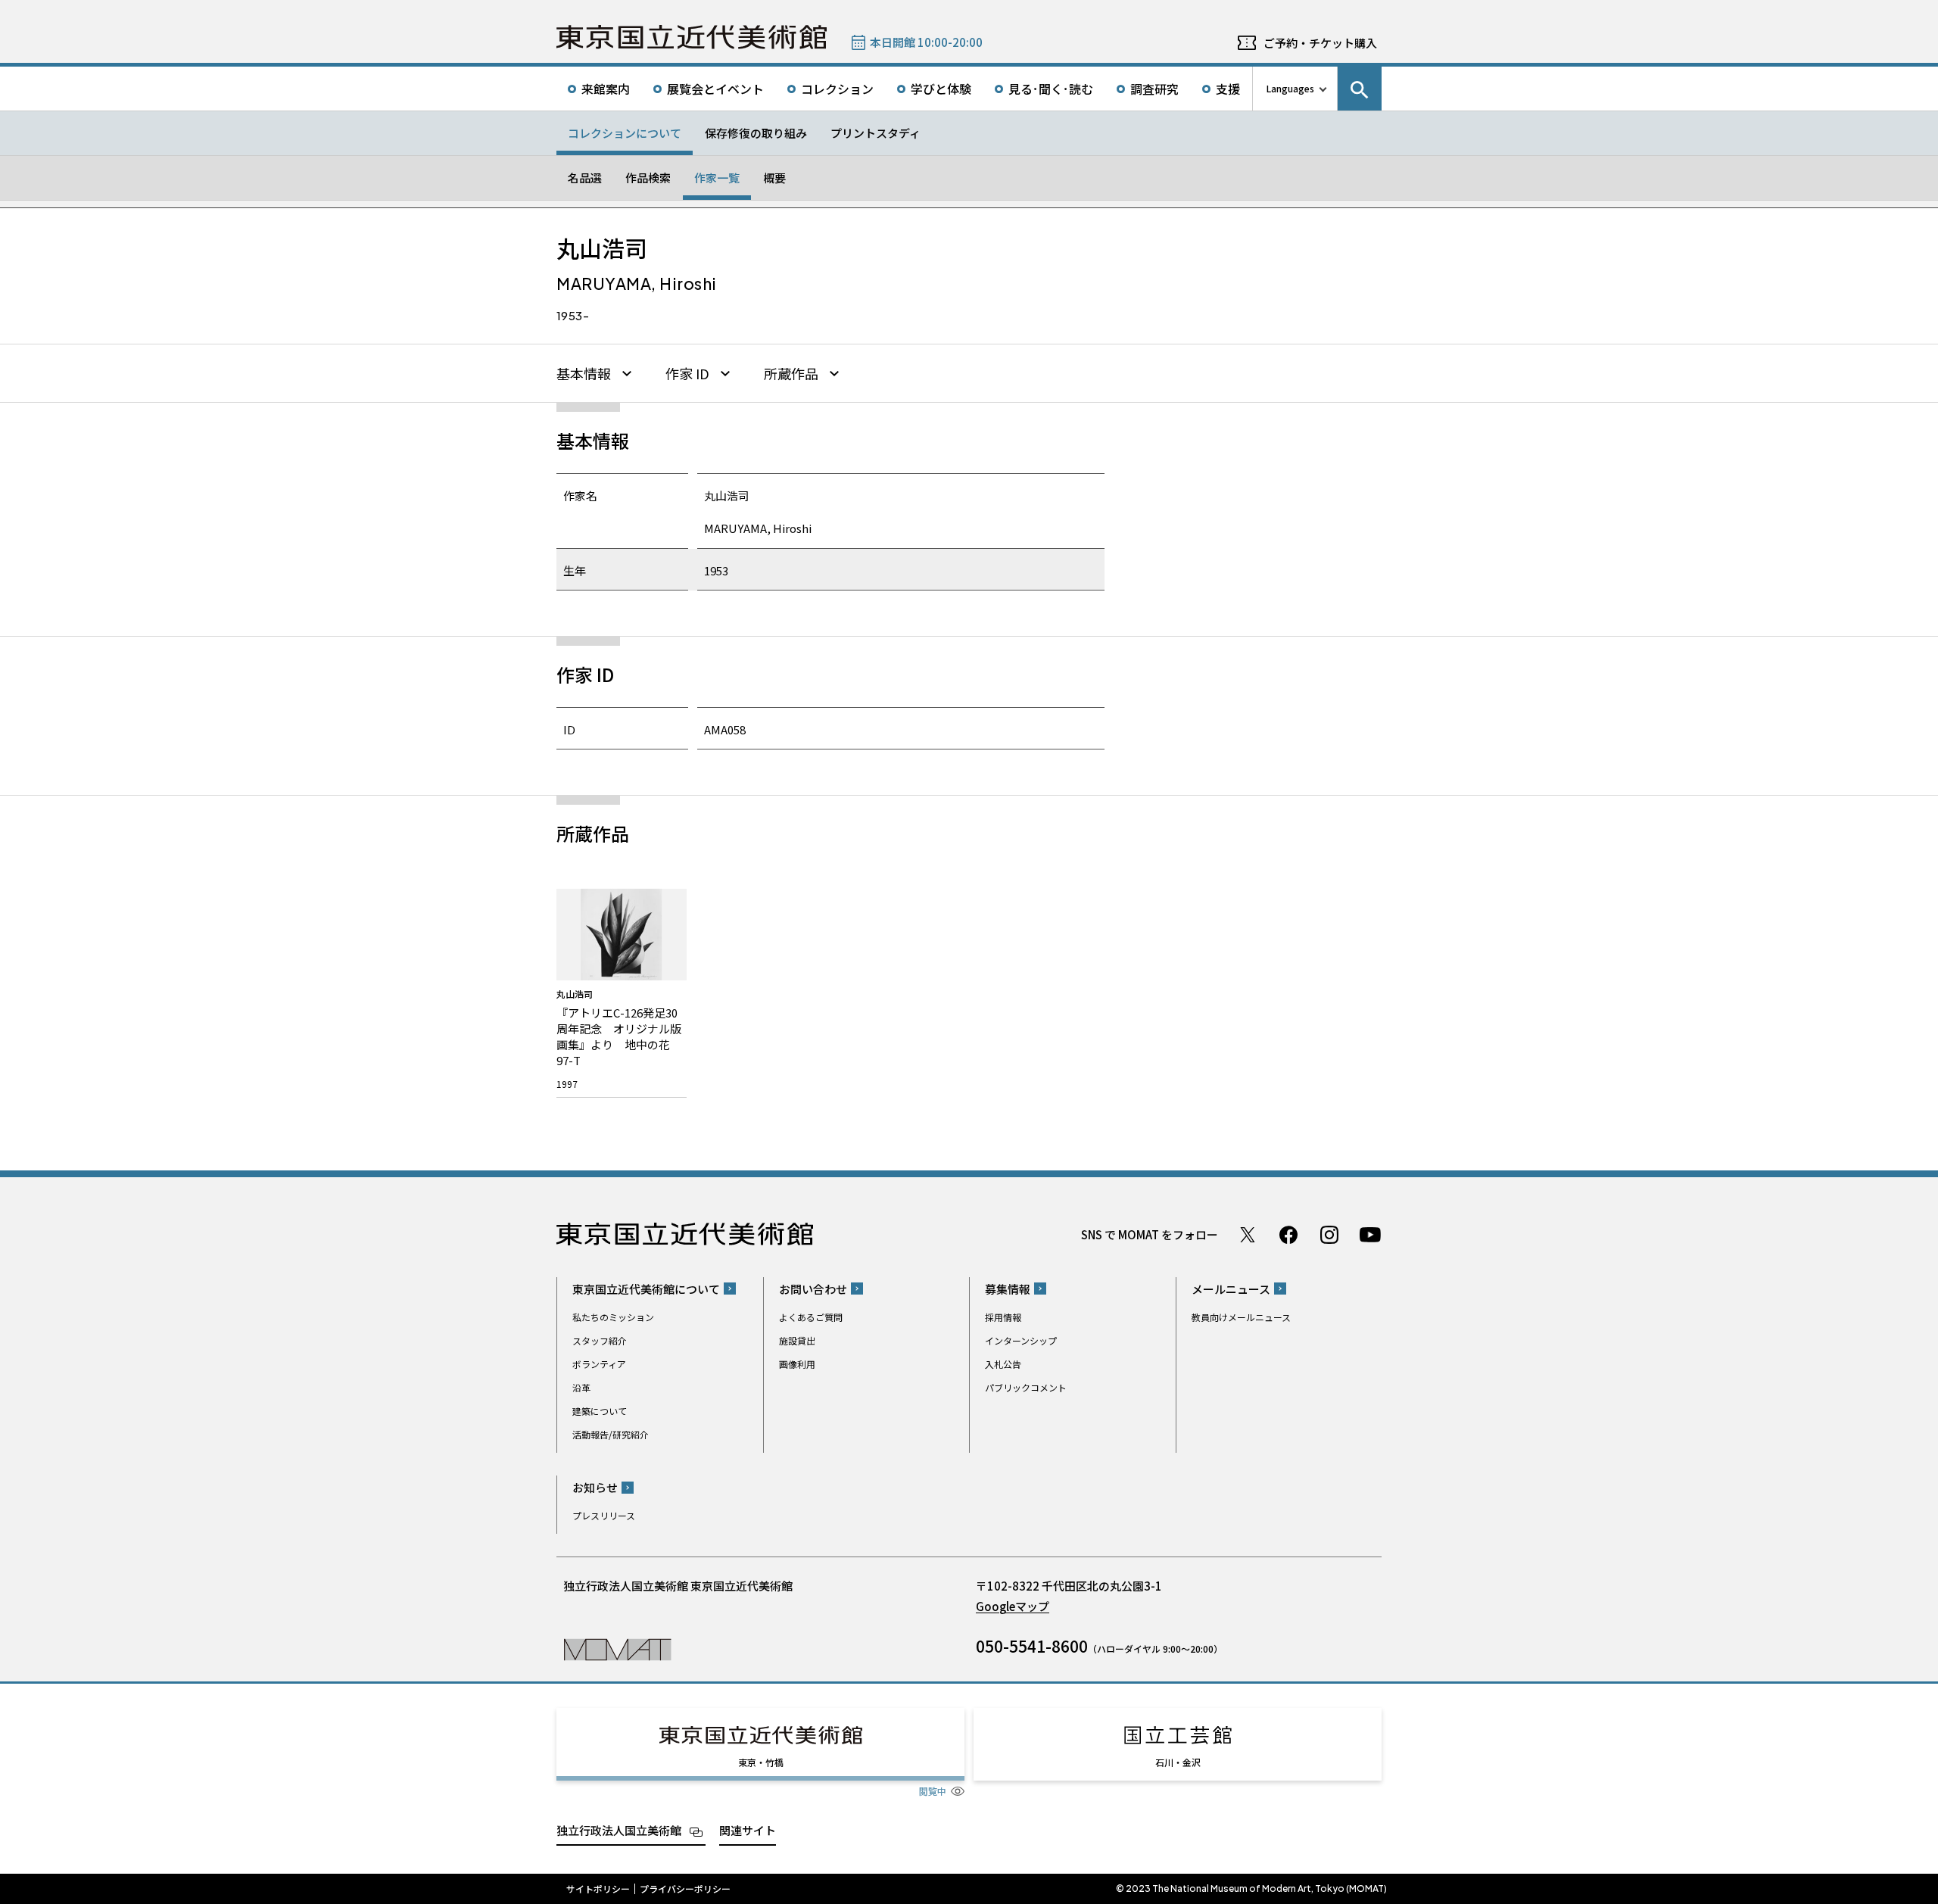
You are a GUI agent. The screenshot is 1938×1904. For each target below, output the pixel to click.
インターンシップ (1021, 1340)
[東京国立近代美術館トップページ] (692, 37)
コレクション (837, 89)
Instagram (1329, 1235)
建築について (600, 1411)
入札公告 (1003, 1364)
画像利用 (797, 1364)
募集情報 (1008, 1289)
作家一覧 (717, 178)
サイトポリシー (598, 1889)
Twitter (1248, 1235)
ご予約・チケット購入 (1320, 43)
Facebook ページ (1288, 1235)
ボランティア (599, 1364)
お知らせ (595, 1487)
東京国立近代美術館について (646, 1289)
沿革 (581, 1387)
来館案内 (606, 89)
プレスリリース (604, 1515)
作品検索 (648, 178)
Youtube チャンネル (1370, 1235)
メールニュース (1231, 1289)
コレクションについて (625, 133)
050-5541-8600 (1032, 1646)
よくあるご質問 (811, 1317)
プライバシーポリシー (685, 1889)
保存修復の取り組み (756, 133)
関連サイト (748, 1830)
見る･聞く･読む (1051, 89)
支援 (1228, 89)
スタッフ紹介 (600, 1340)
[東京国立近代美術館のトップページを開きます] (617, 1648)
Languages (1290, 88)
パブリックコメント (1026, 1387)
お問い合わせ (813, 1289)
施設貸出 (797, 1340)
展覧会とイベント (715, 89)
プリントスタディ (876, 133)
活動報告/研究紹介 (611, 1434)
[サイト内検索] (1360, 89)
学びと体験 (941, 89)
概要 (774, 178)
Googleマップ (1013, 1606)
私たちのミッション (613, 1317)
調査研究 (1154, 89)
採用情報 (1003, 1317)
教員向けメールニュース (1241, 1317)
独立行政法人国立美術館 (619, 1830)
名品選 (585, 178)
